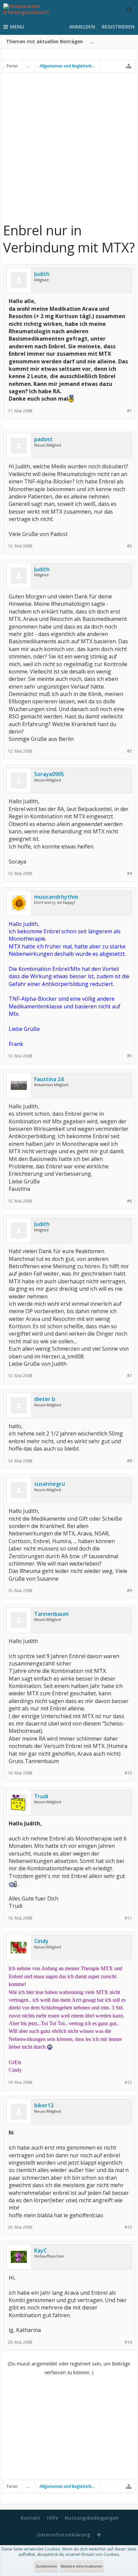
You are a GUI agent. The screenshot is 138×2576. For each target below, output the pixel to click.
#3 (129, 751)
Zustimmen (46, 2566)
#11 (128, 1918)
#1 (129, 411)
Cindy (41, 1941)
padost (43, 439)
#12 (128, 2082)
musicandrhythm (56, 897)
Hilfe (52, 2518)
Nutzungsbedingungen (92, 2518)
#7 (129, 1376)
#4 (129, 873)
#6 (129, 1201)
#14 (128, 2342)
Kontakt (30, 2518)
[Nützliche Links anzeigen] (129, 66)
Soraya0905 (49, 774)
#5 (129, 1056)
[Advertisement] (69, 147)
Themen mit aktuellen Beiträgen (45, 41)
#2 (129, 546)
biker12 (44, 2105)
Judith (42, 274)
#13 (128, 2227)
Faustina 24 (49, 1079)
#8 (129, 1461)
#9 (129, 1591)
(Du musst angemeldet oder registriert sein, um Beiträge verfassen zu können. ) (69, 2368)
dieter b (45, 1399)
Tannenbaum (51, 1614)
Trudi (41, 1796)
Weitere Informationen (82, 2566)
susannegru (50, 1484)
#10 (128, 1773)
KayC (41, 2250)
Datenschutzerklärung (64, 2535)
